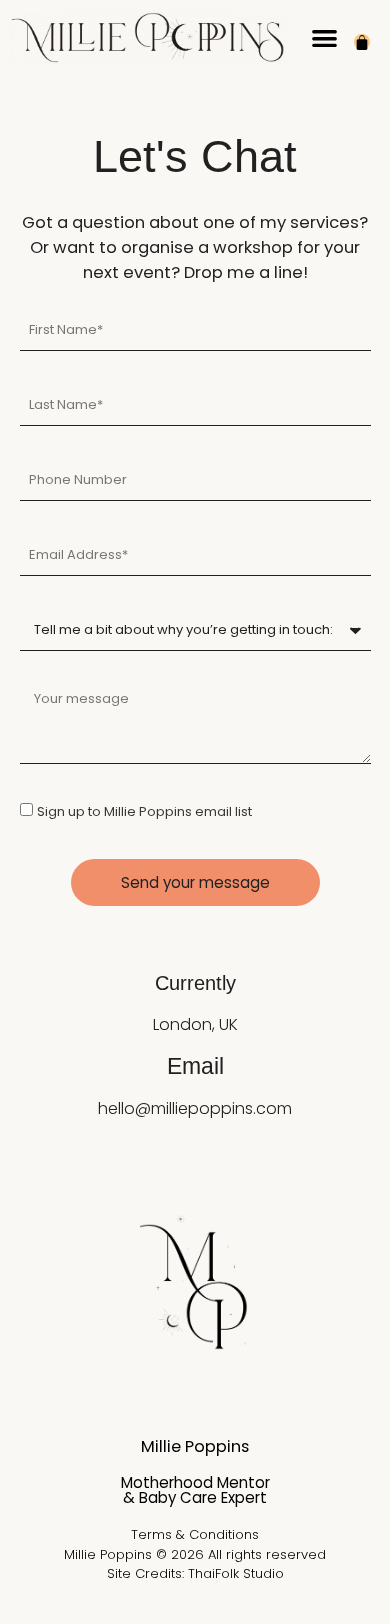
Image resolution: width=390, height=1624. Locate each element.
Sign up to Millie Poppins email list (144, 811)
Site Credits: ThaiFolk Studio (195, 1573)
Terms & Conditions (195, 1534)
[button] (324, 37)
